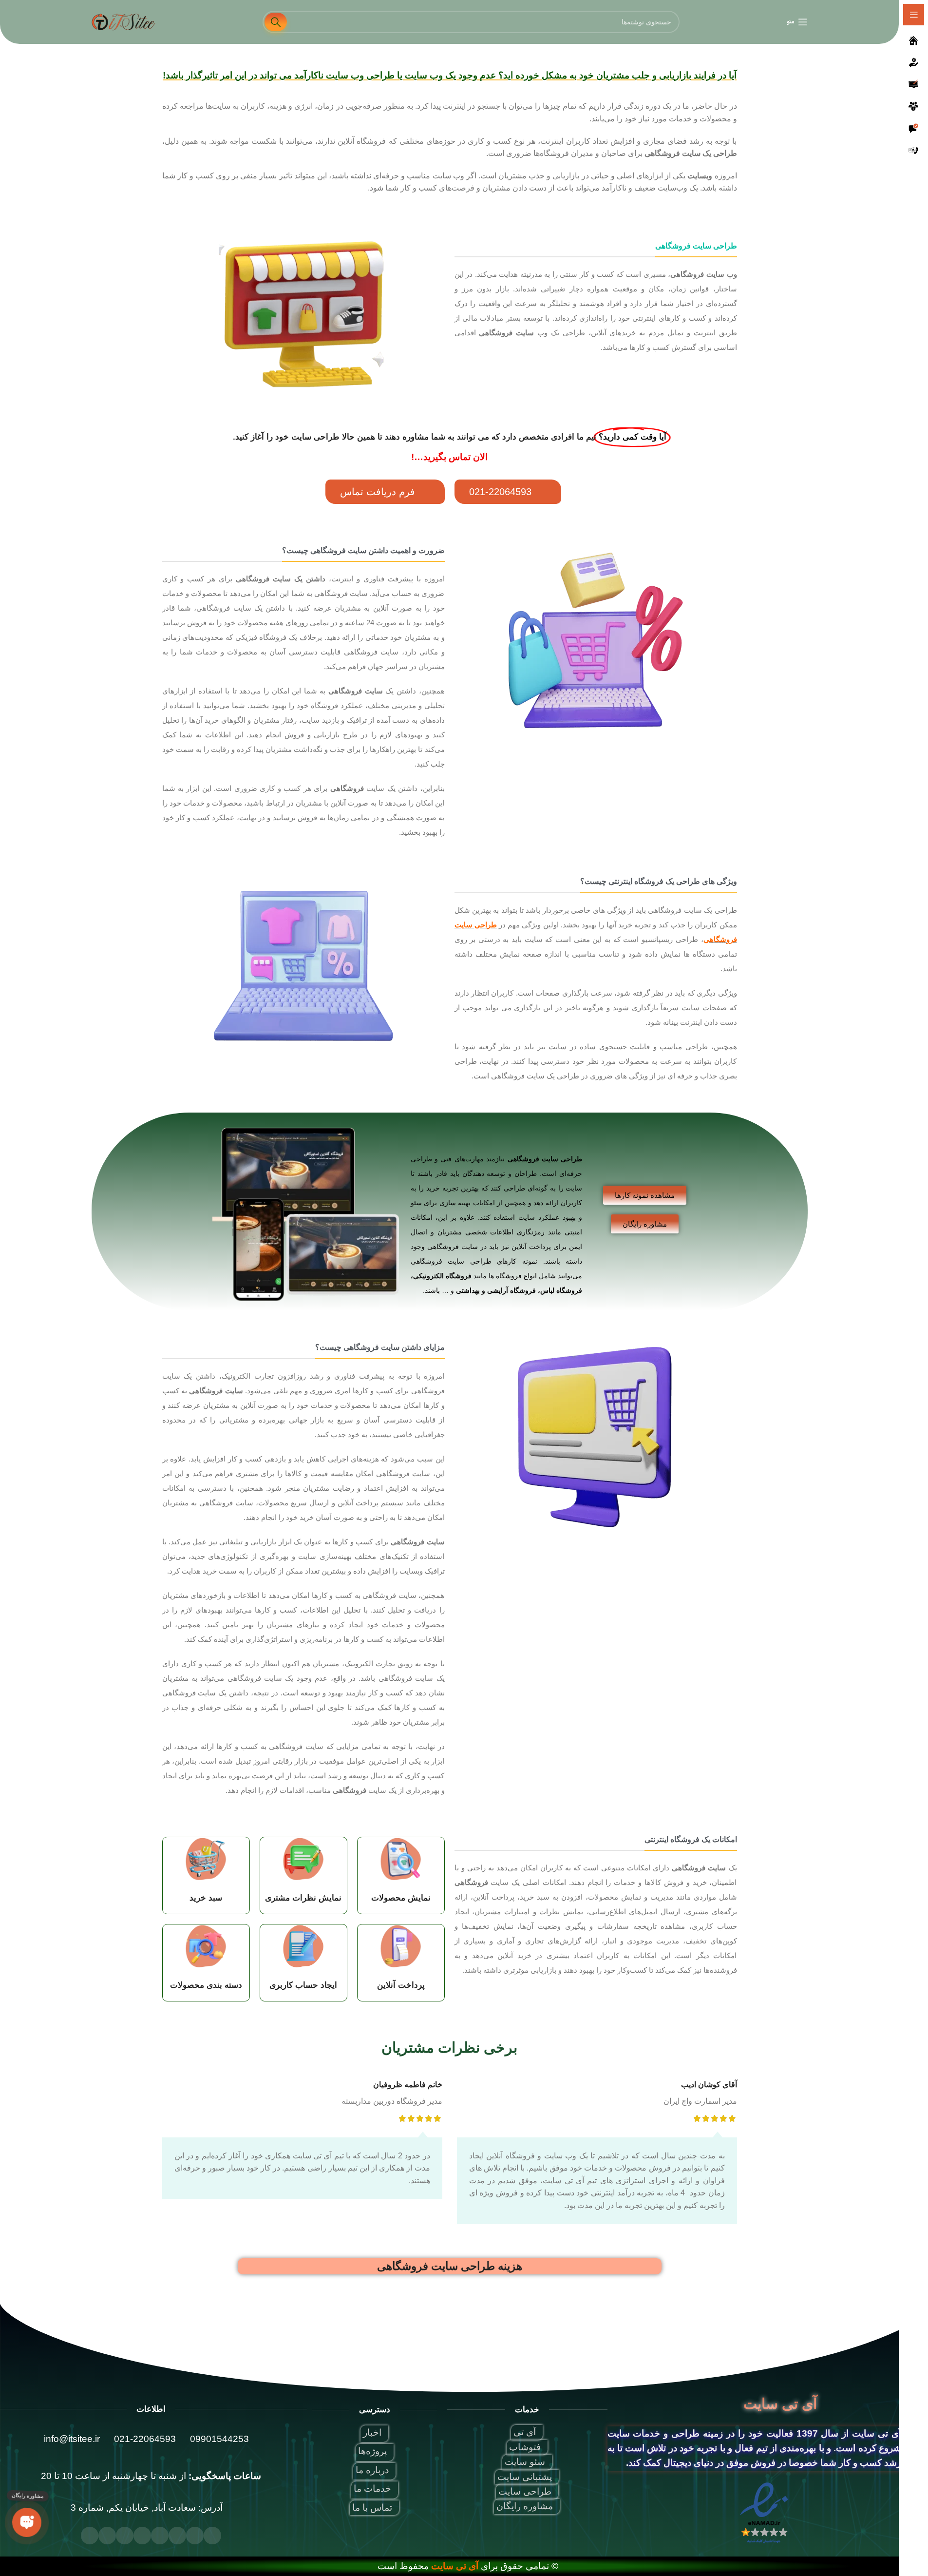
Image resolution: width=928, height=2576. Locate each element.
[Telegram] (125, 2536)
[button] (508, 492)
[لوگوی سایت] (123, 21)
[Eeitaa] (90, 2536)
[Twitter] (195, 2536)
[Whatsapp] (107, 2536)
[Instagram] (160, 2536)
